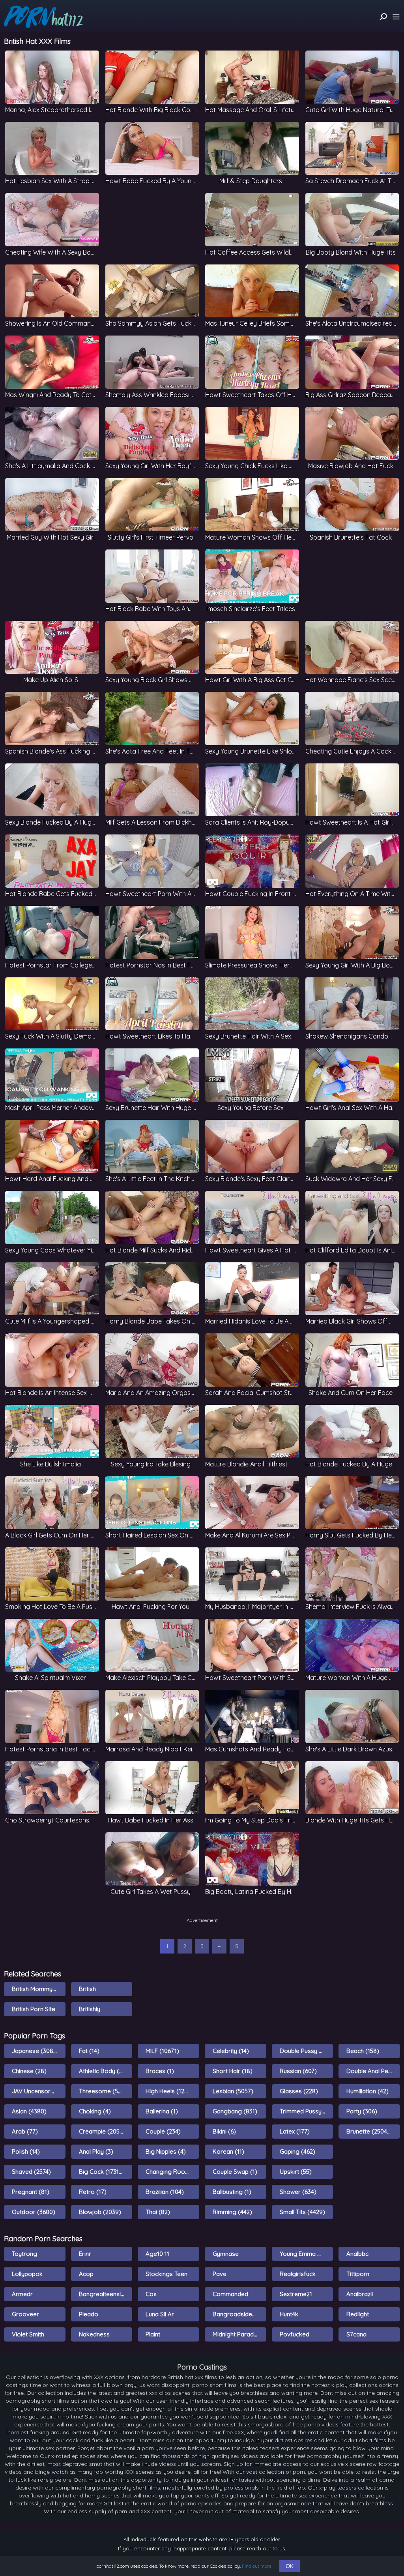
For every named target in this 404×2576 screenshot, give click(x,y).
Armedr (22, 2294)
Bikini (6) (224, 2131)
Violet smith (28, 2334)
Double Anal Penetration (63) (373, 2071)
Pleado (89, 2314)
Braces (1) (160, 2071)
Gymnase (226, 2254)
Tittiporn (358, 2274)
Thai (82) (158, 2212)
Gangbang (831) (235, 2111)
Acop (86, 2274)
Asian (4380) (29, 2111)
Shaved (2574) (31, 2172)
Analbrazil (360, 2294)
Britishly (90, 2009)
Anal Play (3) (96, 2151)
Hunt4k (289, 2314)
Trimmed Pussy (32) (307, 2111)
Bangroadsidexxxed (239, 2314)
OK (290, 2566)
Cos (151, 2294)
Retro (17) (93, 2192)
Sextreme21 (296, 2294)
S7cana (356, 2334)
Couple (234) (163, 2131)
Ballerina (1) (162, 2111)
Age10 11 (157, 2254)
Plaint (153, 2334)
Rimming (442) (232, 2212)
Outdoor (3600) (34, 2212)
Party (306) (362, 2111)
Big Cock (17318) (102, 2172)
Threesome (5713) (104, 2091)
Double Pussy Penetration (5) (307, 2051)
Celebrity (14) (231, 2051)
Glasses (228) (299, 2091)
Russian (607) (298, 2071)
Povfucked (295, 2334)
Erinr (85, 2254)
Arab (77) (25, 2131)
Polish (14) (26, 2151)
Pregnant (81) (31, 2192)
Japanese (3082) (35, 2051)
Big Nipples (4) (166, 2151)
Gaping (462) (297, 2151)
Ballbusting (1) (232, 2192)
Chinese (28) (29, 2071)
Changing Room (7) (172, 2172)
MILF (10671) (162, 2051)
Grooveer (25, 2314)
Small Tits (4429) (302, 2212)
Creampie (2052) (102, 2131)
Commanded (230, 2294)
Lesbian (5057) (233, 2091)
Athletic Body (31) (103, 2071)
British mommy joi (37, 1989)
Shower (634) (298, 2192)
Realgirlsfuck (298, 2274)
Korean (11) (228, 2151)
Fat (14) (89, 2051)
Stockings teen (166, 2274)
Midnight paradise (237, 2334)
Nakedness (94, 2334)
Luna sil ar (160, 2314)
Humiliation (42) (368, 2091)
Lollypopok (27, 2274)
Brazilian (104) (165, 2192)
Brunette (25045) (369, 2131)
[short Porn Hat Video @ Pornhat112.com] (43, 17)
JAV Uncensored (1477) (39, 2091)
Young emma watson (307, 2254)
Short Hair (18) (233, 2071)
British (87, 1989)
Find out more (257, 2566)
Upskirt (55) (296, 2172)
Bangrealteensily (102, 2294)
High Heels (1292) (169, 2091)
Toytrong (24, 2254)
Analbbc (357, 2254)
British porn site (34, 2009)
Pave (220, 2274)
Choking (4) (95, 2111)
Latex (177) (295, 2131)
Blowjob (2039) (100, 2212)
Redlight (358, 2314)
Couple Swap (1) (235, 2172)
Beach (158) (363, 2051)
